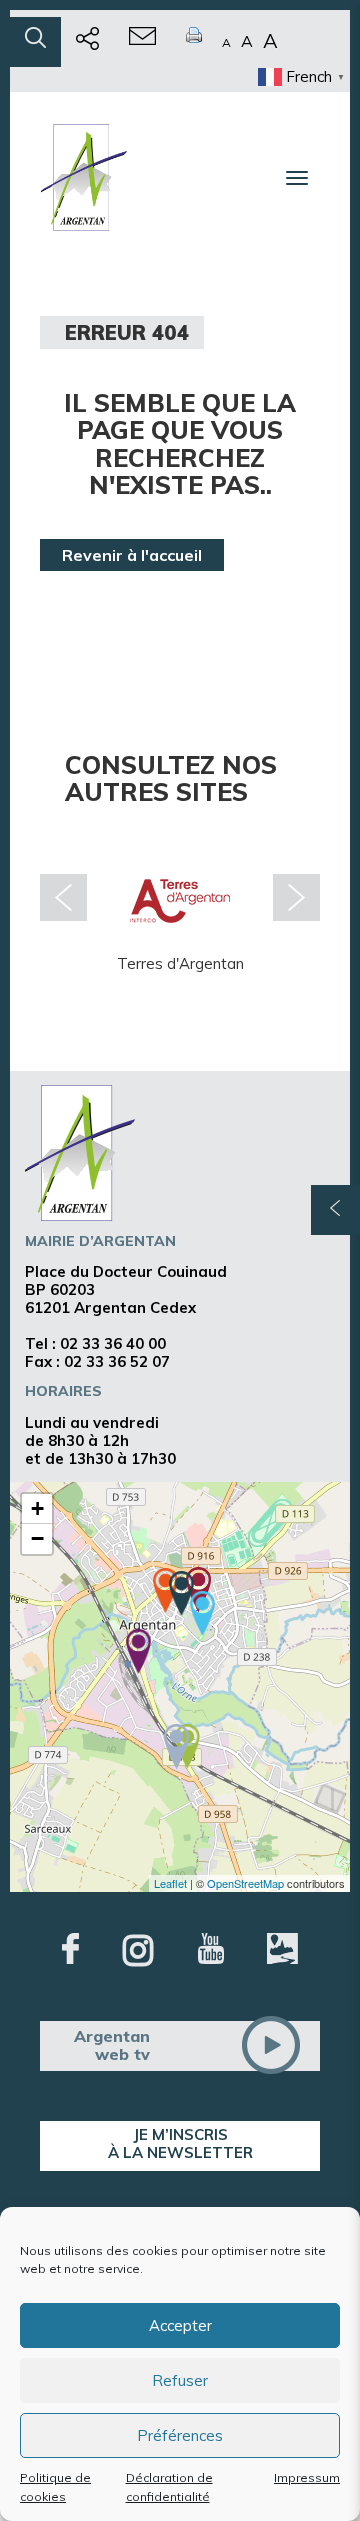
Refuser (180, 2380)
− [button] (37, 1538)
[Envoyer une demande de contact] (142, 42)
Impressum (307, 2477)
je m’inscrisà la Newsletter (180, 2143)
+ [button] (37, 1508)
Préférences (180, 2435)
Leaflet (170, 1883)
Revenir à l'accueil (132, 555)
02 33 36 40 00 (113, 1343)
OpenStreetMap (245, 1883)
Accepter (180, 2325)
